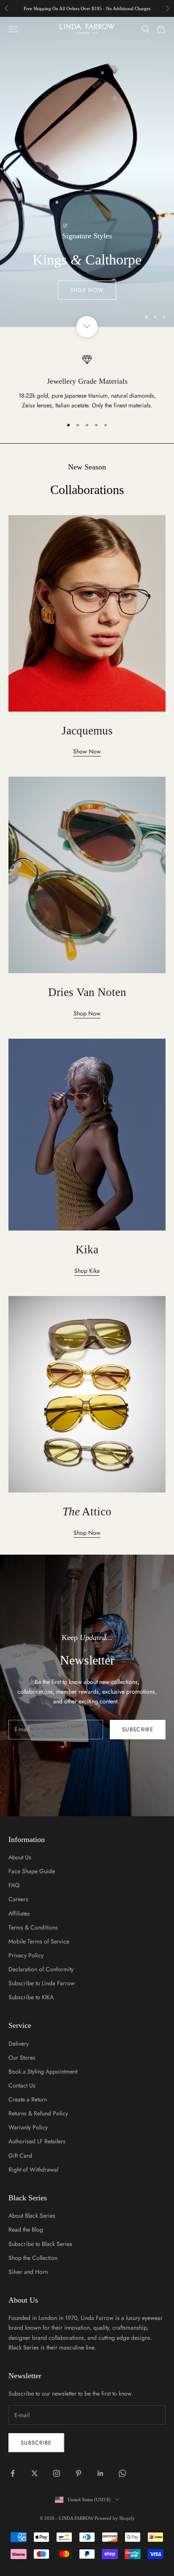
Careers (18, 1899)
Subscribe (138, 1729)
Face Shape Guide (32, 1871)
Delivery (19, 2044)
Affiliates (19, 1913)
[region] (87, 172)
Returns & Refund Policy (38, 2113)
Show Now (87, 751)
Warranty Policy (28, 2127)
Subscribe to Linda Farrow (42, 1983)
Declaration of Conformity (41, 1969)
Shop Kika (87, 1271)
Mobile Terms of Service (39, 1941)
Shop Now (87, 290)
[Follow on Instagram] (57, 2473)
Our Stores (22, 2058)
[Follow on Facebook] (13, 2473)
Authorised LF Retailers (37, 2141)
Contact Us (22, 2085)
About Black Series (32, 2216)
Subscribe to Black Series (40, 2244)
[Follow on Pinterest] (79, 2473)
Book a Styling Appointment (43, 2071)
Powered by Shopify (115, 2518)
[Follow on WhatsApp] (122, 2473)
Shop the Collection (33, 2258)
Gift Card (20, 2156)
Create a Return (28, 2099)
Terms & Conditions (33, 1927)
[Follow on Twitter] (35, 2473)
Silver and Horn (28, 2272)
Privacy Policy (26, 1955)
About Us (20, 1857)
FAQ (14, 1885)
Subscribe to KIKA (31, 1997)
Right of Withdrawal (33, 2169)
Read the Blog (26, 2229)
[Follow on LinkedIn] (101, 2473)
